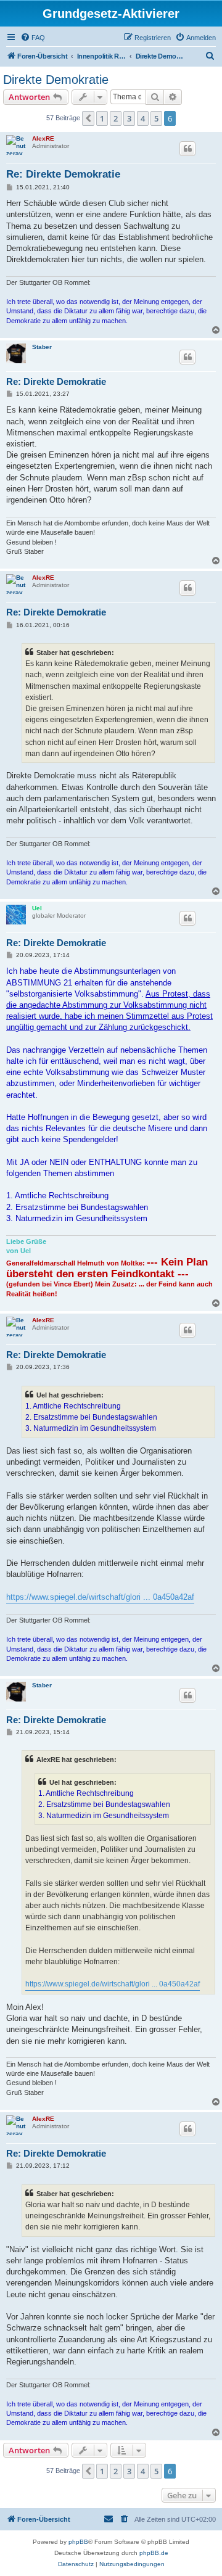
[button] (88, 118)
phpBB (78, 2542)
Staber (42, 347)
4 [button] (143, 118)
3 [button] (129, 118)
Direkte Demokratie (56, 80)
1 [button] (102, 118)
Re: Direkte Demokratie (63, 174)
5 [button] (156, 118)
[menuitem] (33, 38)
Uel (37, 908)
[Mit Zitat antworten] (187, 149)
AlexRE (43, 138)
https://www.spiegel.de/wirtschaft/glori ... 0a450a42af (100, 1597)
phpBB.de (154, 2553)
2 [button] (116, 118)
